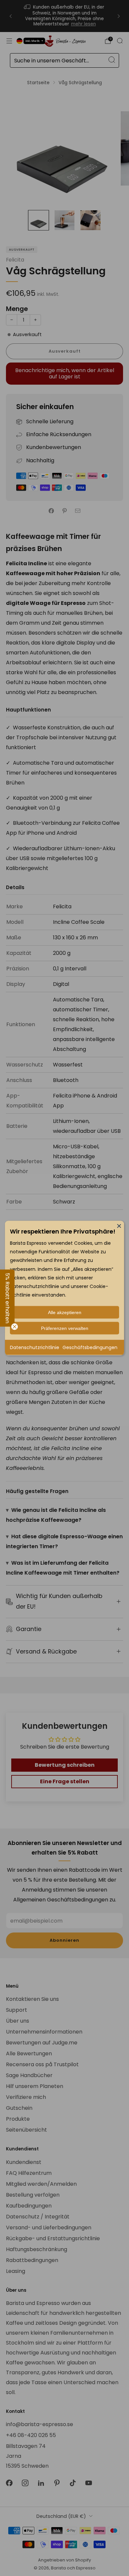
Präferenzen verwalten (65, 1328)
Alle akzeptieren (65, 1312)
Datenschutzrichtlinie (35, 1347)
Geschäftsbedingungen (90, 1347)
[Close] (119, 1226)
